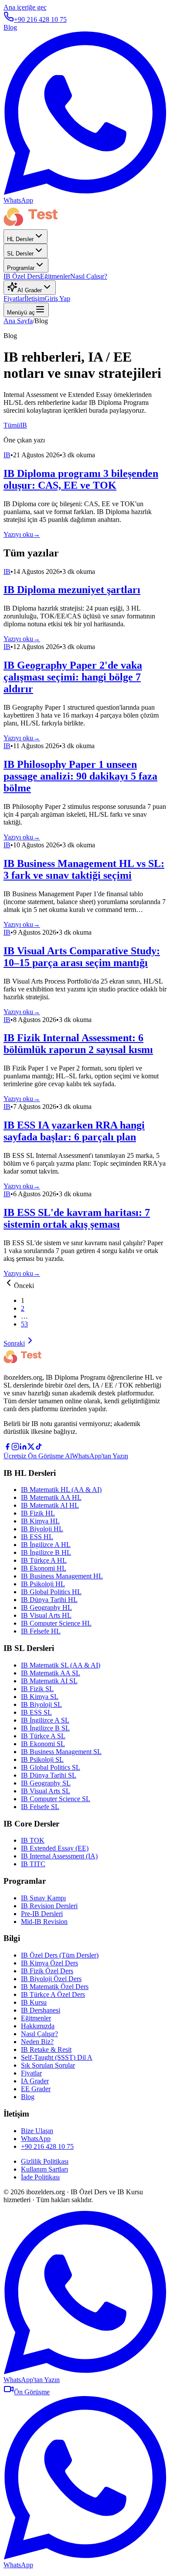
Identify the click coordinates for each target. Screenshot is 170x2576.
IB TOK (33, 1840)
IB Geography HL (46, 1607)
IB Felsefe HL (41, 1631)
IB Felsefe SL (40, 1807)
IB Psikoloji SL (42, 1759)
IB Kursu (34, 2002)
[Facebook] (7, 1448)
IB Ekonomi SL (43, 1744)
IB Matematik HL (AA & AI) (61, 1490)
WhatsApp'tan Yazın (100, 1456)
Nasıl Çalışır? (89, 276)
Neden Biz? (37, 2042)
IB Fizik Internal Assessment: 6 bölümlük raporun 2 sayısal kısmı (78, 1044)
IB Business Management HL (62, 1576)
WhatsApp (36, 2139)
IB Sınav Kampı (43, 1898)
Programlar (21, 268)
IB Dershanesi (41, 2010)
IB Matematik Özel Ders (55, 1987)
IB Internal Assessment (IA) (59, 1856)
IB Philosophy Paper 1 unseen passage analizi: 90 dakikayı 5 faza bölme (80, 776)
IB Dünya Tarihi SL (49, 1775)
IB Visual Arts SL (46, 1791)
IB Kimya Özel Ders (49, 1963)
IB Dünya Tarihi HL (49, 1600)
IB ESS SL (36, 1712)
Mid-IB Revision (44, 1922)
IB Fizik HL (38, 1513)
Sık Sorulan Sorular (48, 2065)
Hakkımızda (38, 2026)
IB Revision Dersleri (49, 1906)
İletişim (34, 299)
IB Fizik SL (37, 1689)
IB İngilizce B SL (45, 1728)
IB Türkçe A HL (44, 1560)
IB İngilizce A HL (46, 1545)
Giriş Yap (57, 299)
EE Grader (36, 2089)
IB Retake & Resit (46, 2049)
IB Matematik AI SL (49, 1681)
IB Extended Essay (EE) (55, 1848)
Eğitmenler (55, 276)
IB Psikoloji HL (43, 1584)
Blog (10, 27)
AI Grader (30, 290)
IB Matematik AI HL (50, 1505)
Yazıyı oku (22, 534)
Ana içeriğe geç (25, 7)
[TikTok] (39, 1448)
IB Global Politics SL (51, 1767)
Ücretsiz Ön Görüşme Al (38, 1456)
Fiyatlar (14, 299)
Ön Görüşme (32, 2392)
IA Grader (35, 2081)
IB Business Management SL (61, 1752)
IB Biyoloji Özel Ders (51, 1979)
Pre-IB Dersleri (42, 1914)
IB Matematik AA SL (51, 1673)
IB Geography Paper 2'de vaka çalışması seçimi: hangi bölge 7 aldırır (73, 677)
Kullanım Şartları (44, 2169)
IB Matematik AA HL (51, 1497)
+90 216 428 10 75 (40, 19)
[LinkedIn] (23, 1448)
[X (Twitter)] (31, 1448)
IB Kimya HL (40, 1521)
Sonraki (14, 1343)
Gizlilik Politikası (45, 2161)
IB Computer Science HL (56, 1623)
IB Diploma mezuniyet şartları (72, 590)
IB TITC (33, 1864)
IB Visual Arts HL (46, 1615)
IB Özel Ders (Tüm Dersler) (60, 1955)
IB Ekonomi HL (44, 1568)
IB (24, 425)
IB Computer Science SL (56, 1799)
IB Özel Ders (22, 276)
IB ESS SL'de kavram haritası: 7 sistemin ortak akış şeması (77, 1218)
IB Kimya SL (40, 1697)
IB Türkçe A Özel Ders (53, 1994)
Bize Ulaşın (37, 2131)
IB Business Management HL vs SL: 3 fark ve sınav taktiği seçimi (84, 869)
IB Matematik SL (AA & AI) (61, 1665)
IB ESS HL (37, 1537)
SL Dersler (20, 254)
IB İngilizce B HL (46, 1552)
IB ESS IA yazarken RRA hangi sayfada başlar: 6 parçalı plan (74, 1131)
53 (24, 1324)
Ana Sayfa (18, 321)
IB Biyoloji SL (41, 1704)
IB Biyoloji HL (42, 1529)
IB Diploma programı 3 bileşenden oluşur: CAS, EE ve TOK (81, 479)
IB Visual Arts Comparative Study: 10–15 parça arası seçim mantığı (82, 957)
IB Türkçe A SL (43, 1736)
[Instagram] (15, 1448)
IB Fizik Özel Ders (47, 1971)
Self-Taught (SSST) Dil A (57, 2057)
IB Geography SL (46, 1783)
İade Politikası (40, 2177)
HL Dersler (20, 239)
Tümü (12, 425)
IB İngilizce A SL (45, 1720)
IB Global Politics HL (51, 1592)
